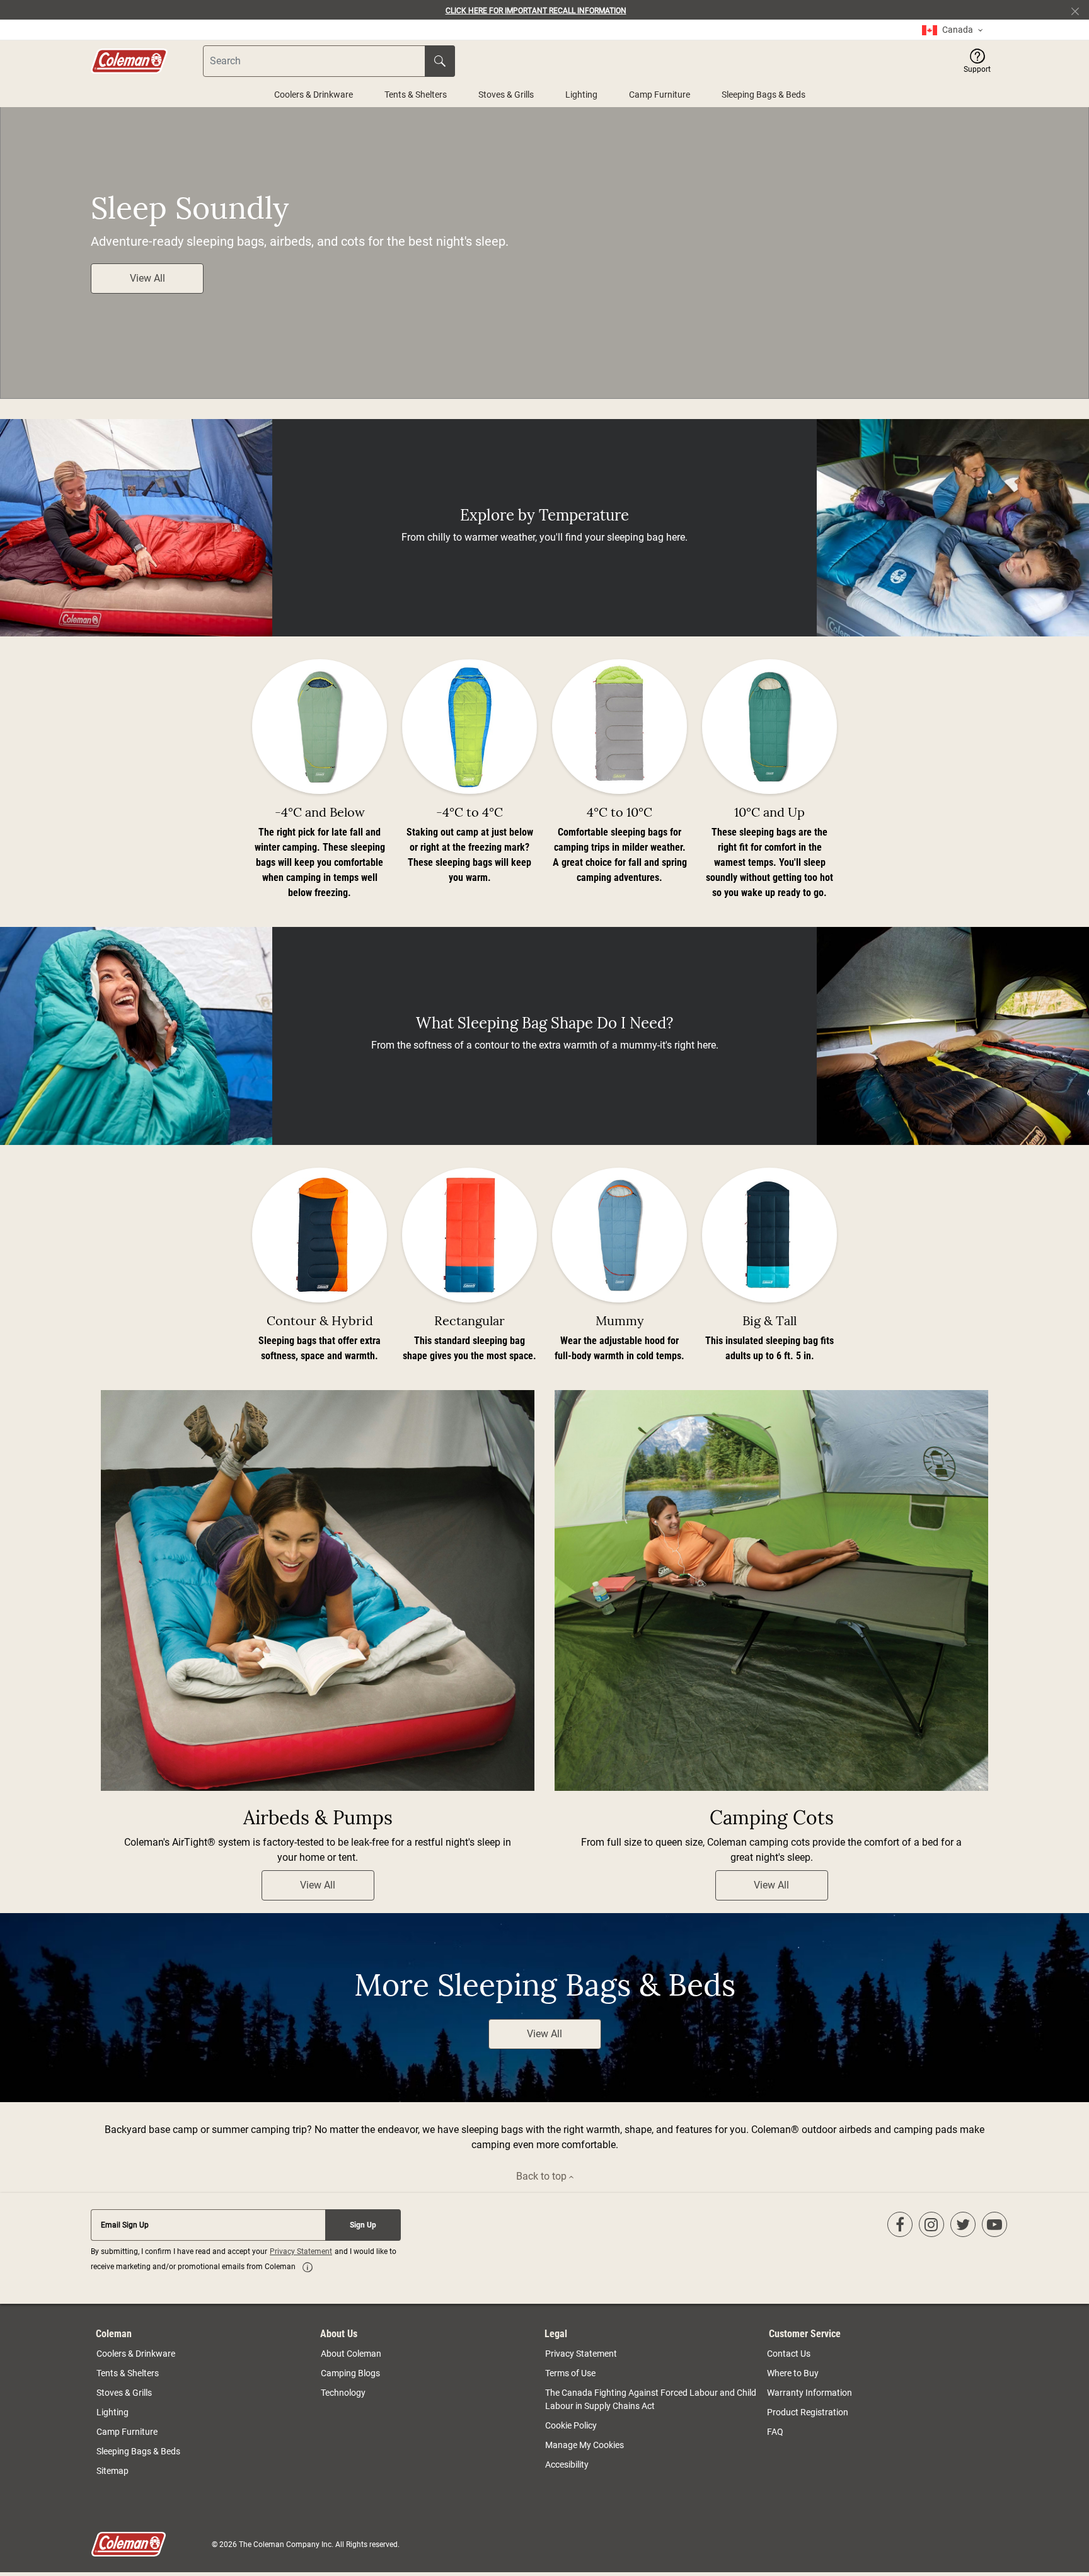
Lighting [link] (112, 2412)
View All (147, 278)
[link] (952, 30)
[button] (977, 61)
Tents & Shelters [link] (128, 2373)
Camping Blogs (350, 2373)
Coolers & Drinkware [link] (136, 2354)
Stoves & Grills (506, 95)
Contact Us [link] (789, 2354)
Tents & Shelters (416, 95)
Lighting (581, 95)
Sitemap (112, 2471)
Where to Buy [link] (793, 2373)
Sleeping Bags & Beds (763, 95)
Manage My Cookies (585, 2445)
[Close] (1080, 10)
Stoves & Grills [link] (124, 2393)
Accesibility (567, 2464)
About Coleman (351, 2354)
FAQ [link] (775, 2432)
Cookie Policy (571, 2425)
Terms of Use (570, 2373)
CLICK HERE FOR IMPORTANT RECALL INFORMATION (536, 11)
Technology (343, 2393)
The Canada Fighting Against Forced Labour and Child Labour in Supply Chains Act (651, 2399)
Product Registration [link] (808, 2412)
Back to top (543, 2176)
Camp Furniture (660, 95)
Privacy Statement (301, 2251)
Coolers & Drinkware (314, 95)
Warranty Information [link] (810, 2393)
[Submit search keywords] (440, 61)
